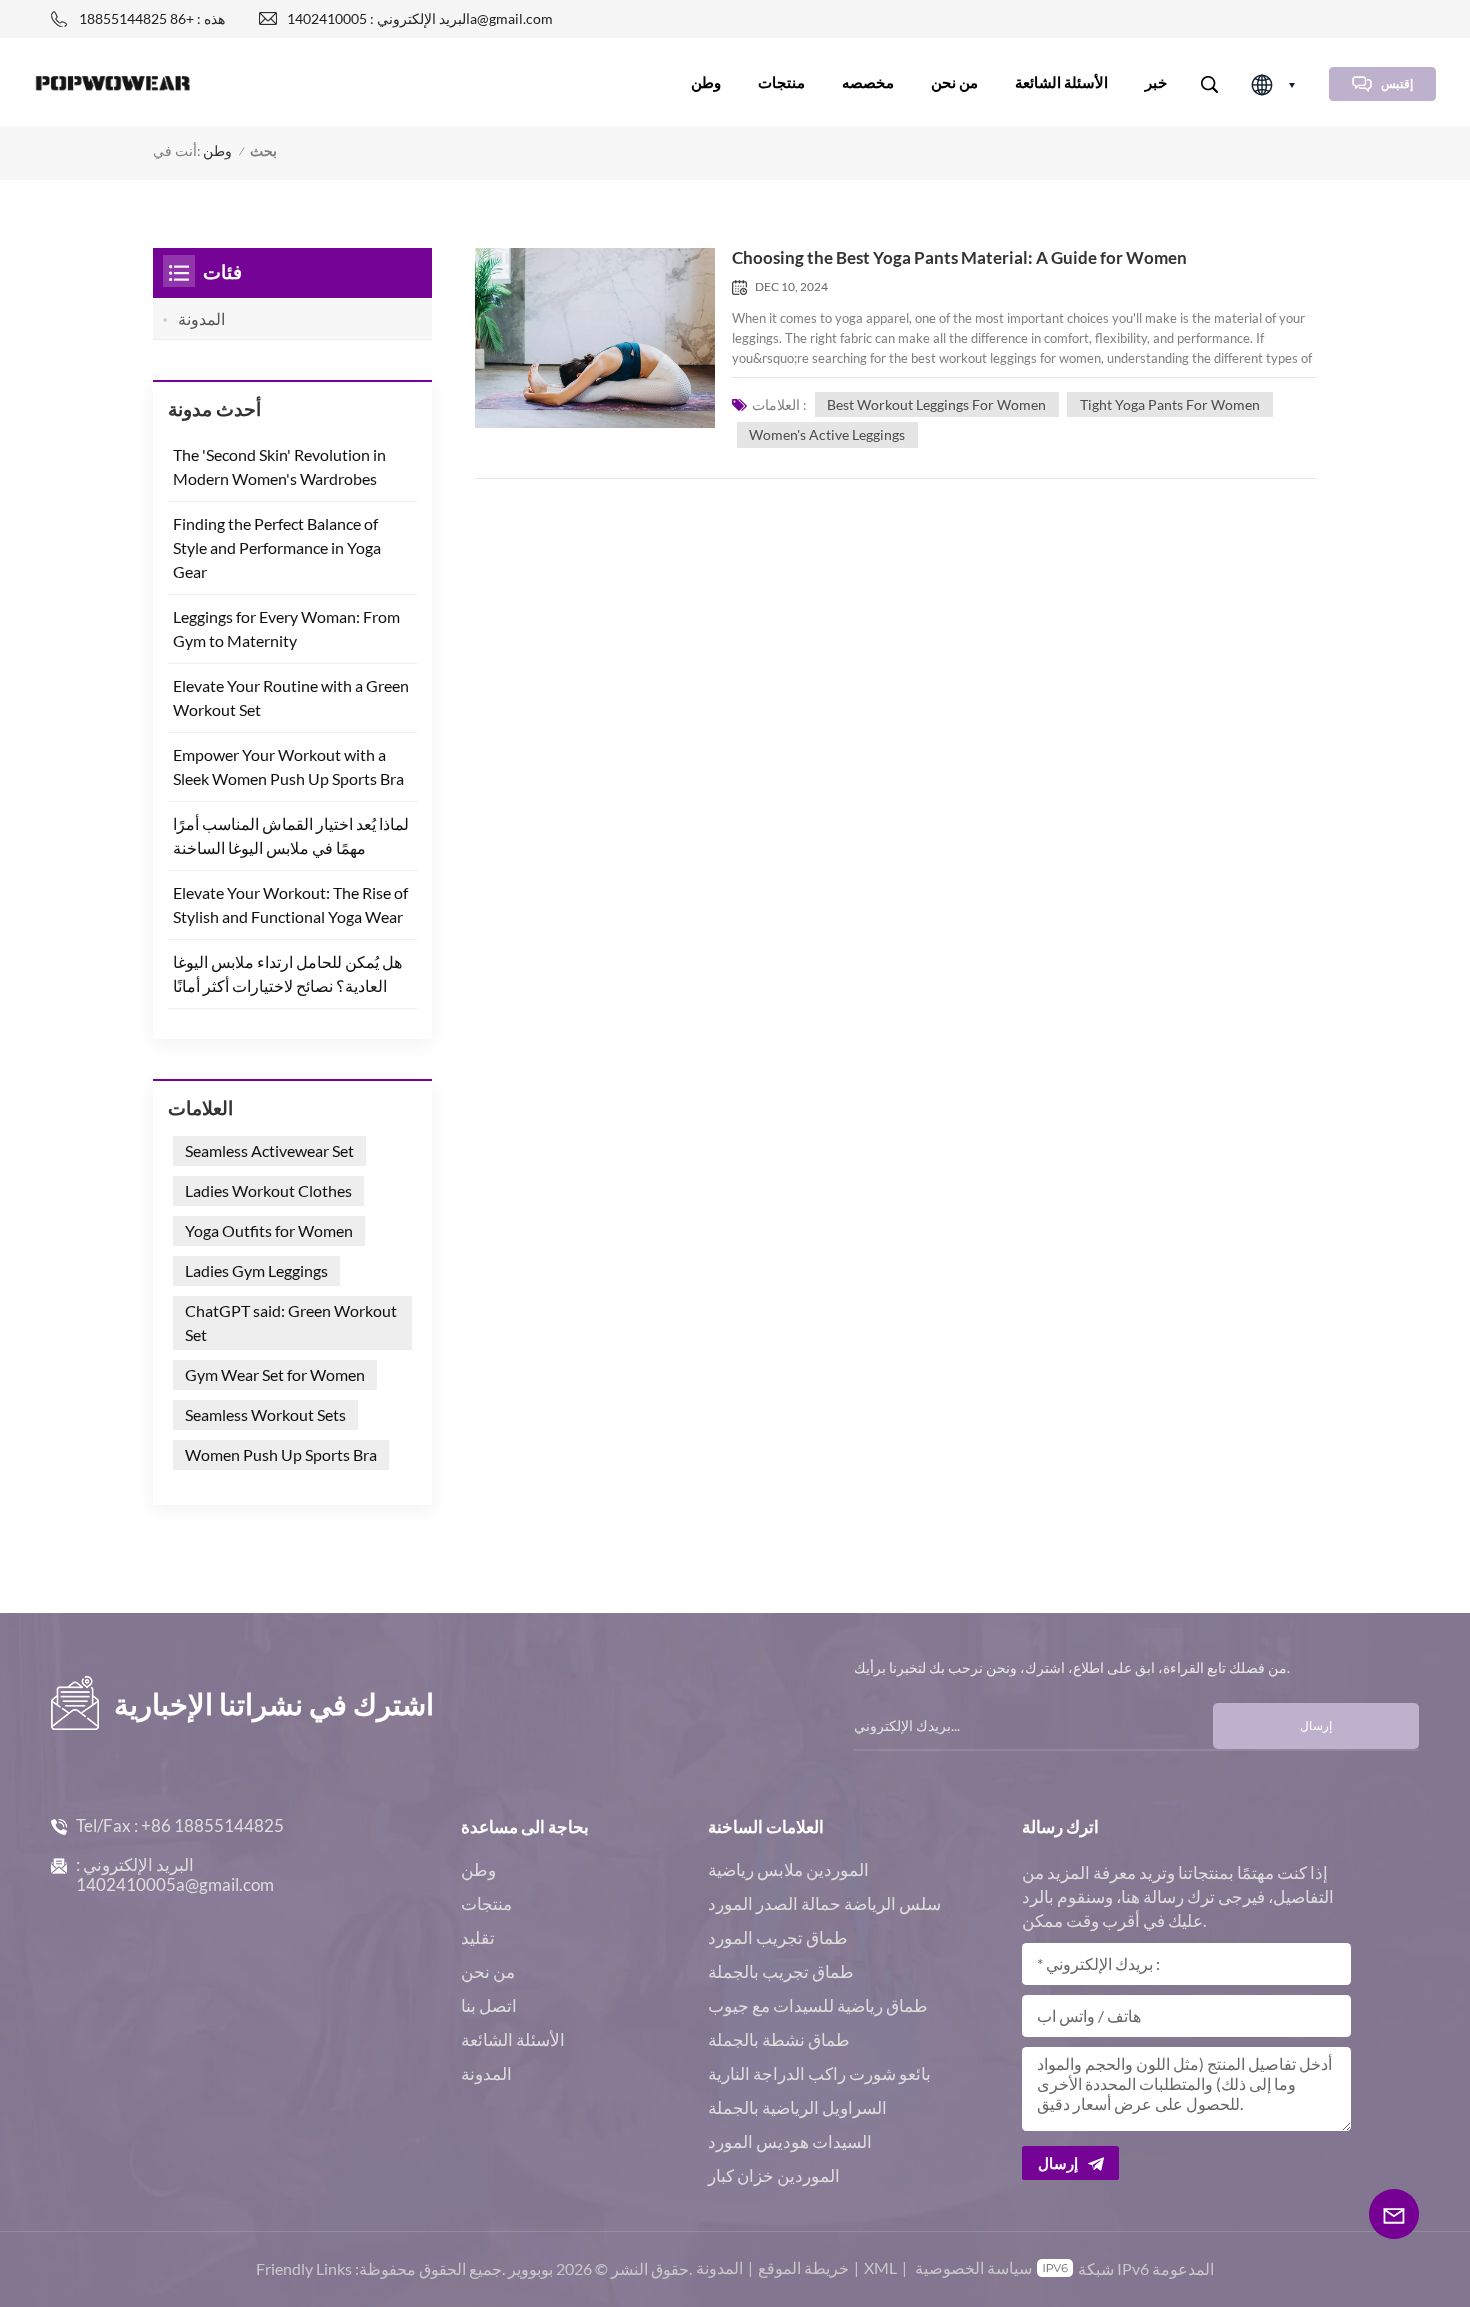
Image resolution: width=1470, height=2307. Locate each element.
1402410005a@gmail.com (175, 1884)
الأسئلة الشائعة (1061, 82)
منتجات (781, 82)
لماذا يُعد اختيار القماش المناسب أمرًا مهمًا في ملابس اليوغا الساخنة (291, 835)
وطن (706, 82)
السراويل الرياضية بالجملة (797, 2107)
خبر (1156, 82)
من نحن (954, 82)
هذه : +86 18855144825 (152, 18)
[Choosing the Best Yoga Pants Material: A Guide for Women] (595, 338)
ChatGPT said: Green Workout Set (291, 1322)
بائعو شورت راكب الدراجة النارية (819, 2073)
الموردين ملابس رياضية (788, 1869)
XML (880, 2267)
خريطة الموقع (803, 2267)
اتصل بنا (489, 2005)
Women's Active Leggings (827, 434)
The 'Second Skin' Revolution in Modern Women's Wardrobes (279, 466)
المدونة (201, 318)
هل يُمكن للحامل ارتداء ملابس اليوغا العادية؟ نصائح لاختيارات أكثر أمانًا (287, 973)
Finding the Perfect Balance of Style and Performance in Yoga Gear (277, 547)
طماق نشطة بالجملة (779, 2039)
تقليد (478, 1937)
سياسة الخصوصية (973, 2267)
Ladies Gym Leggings (256, 1270)
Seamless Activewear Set (269, 1150)
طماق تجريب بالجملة (781, 1971)
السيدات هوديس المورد (790, 2141)
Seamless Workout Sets (265, 1414)
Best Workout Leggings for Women (936, 404)
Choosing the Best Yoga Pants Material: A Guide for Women (959, 258)
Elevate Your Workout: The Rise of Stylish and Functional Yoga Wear (290, 904)
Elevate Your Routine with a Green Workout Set (291, 697)
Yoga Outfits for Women (269, 1230)
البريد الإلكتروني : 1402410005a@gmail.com (420, 18)
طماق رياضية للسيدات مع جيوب (818, 2005)
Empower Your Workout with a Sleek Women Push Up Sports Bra (288, 766)
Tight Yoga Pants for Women (1170, 404)
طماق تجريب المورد (778, 1937)
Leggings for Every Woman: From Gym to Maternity (286, 628)
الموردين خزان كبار (774, 2175)
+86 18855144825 (212, 1825)
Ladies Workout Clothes (268, 1190)
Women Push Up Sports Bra (281, 1454)
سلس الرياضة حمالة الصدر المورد (824, 1903)
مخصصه (868, 82)
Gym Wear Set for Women (275, 1374)
